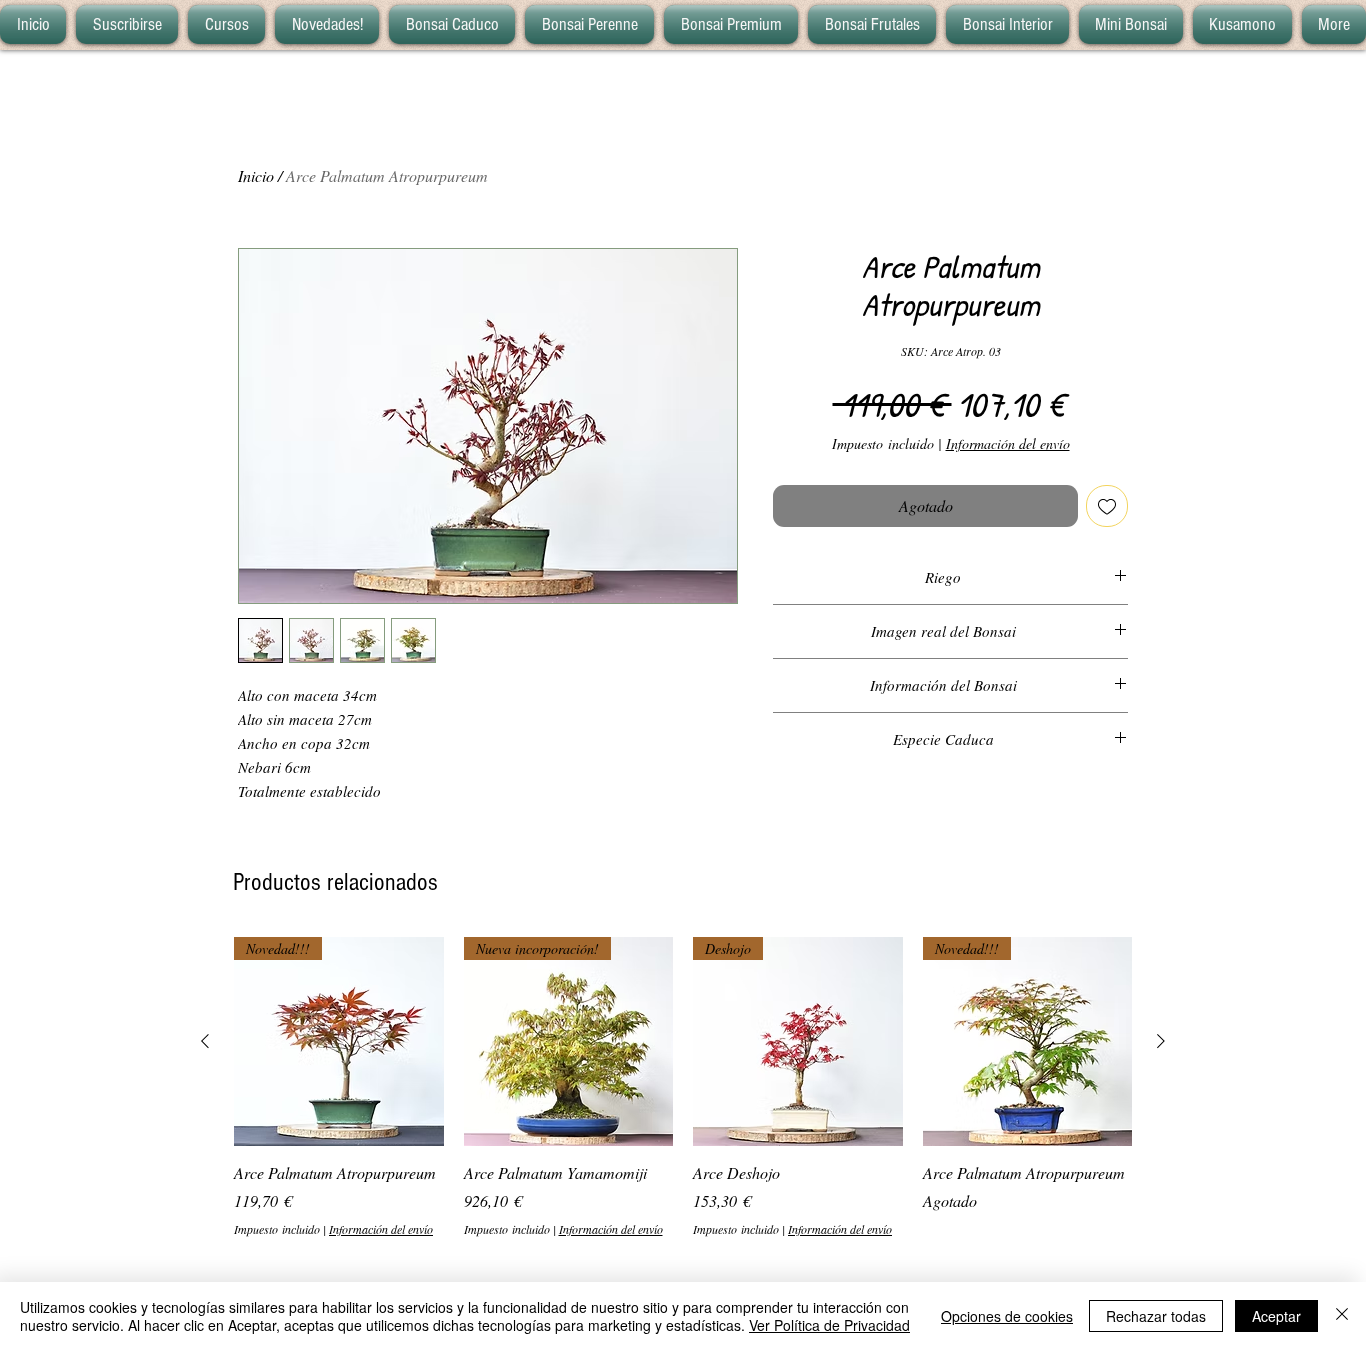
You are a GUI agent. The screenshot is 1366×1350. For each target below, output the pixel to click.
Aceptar (1276, 1316)
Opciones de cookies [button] (1007, 1316)
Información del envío (1008, 443)
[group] (683, 1087)
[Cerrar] (1342, 1316)
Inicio (256, 175)
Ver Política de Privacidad (829, 1325)
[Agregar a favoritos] (1107, 506)
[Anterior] (205, 1041)
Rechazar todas (1156, 1316)
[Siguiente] (1161, 1041)
